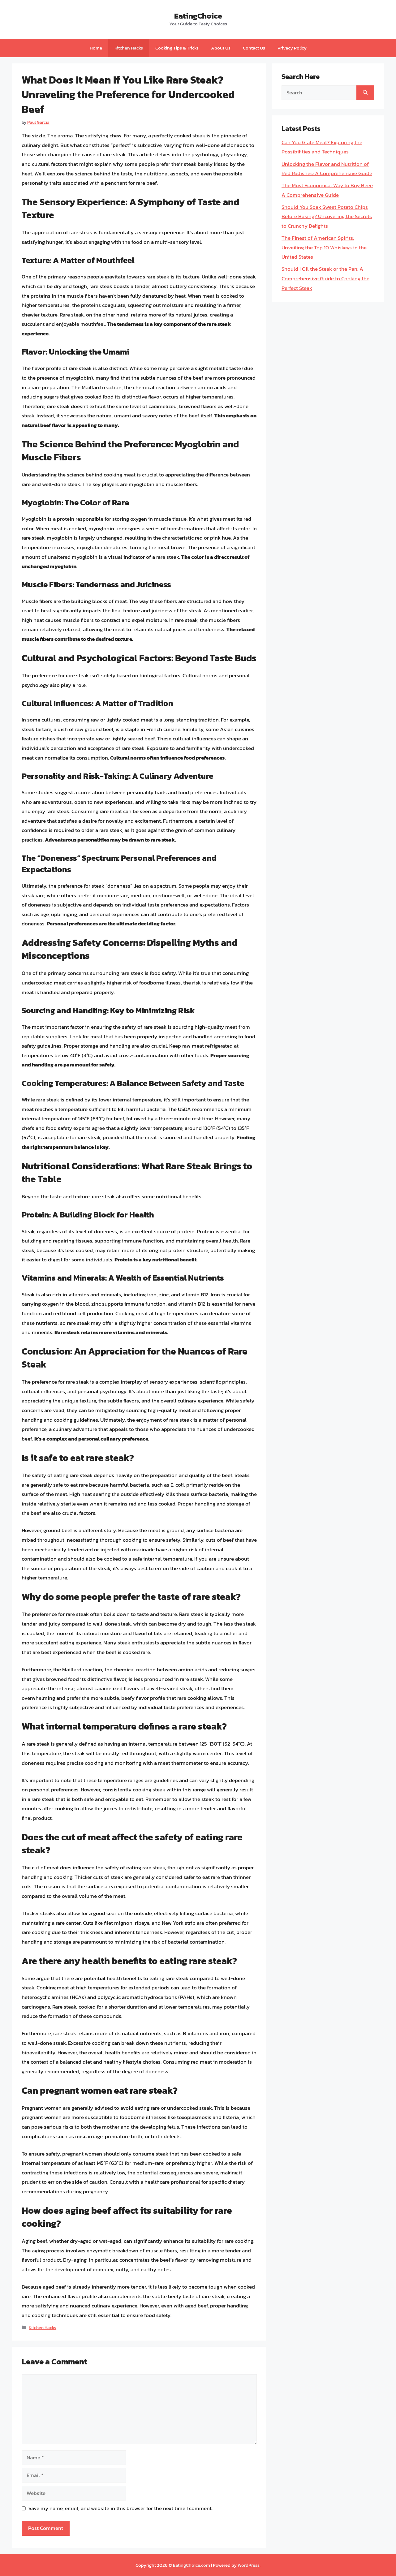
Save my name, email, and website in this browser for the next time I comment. (121, 2508)
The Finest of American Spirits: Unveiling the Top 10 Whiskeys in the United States (324, 247)
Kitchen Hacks (129, 48)
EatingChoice (198, 16)
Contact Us (254, 48)
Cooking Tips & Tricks (177, 48)
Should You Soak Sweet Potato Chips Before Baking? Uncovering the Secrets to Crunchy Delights (327, 216)
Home (96, 48)
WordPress (249, 2565)
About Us (221, 48)
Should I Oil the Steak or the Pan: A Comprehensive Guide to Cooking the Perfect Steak (325, 278)
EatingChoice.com (192, 2565)
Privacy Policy (292, 48)
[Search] (365, 93)
